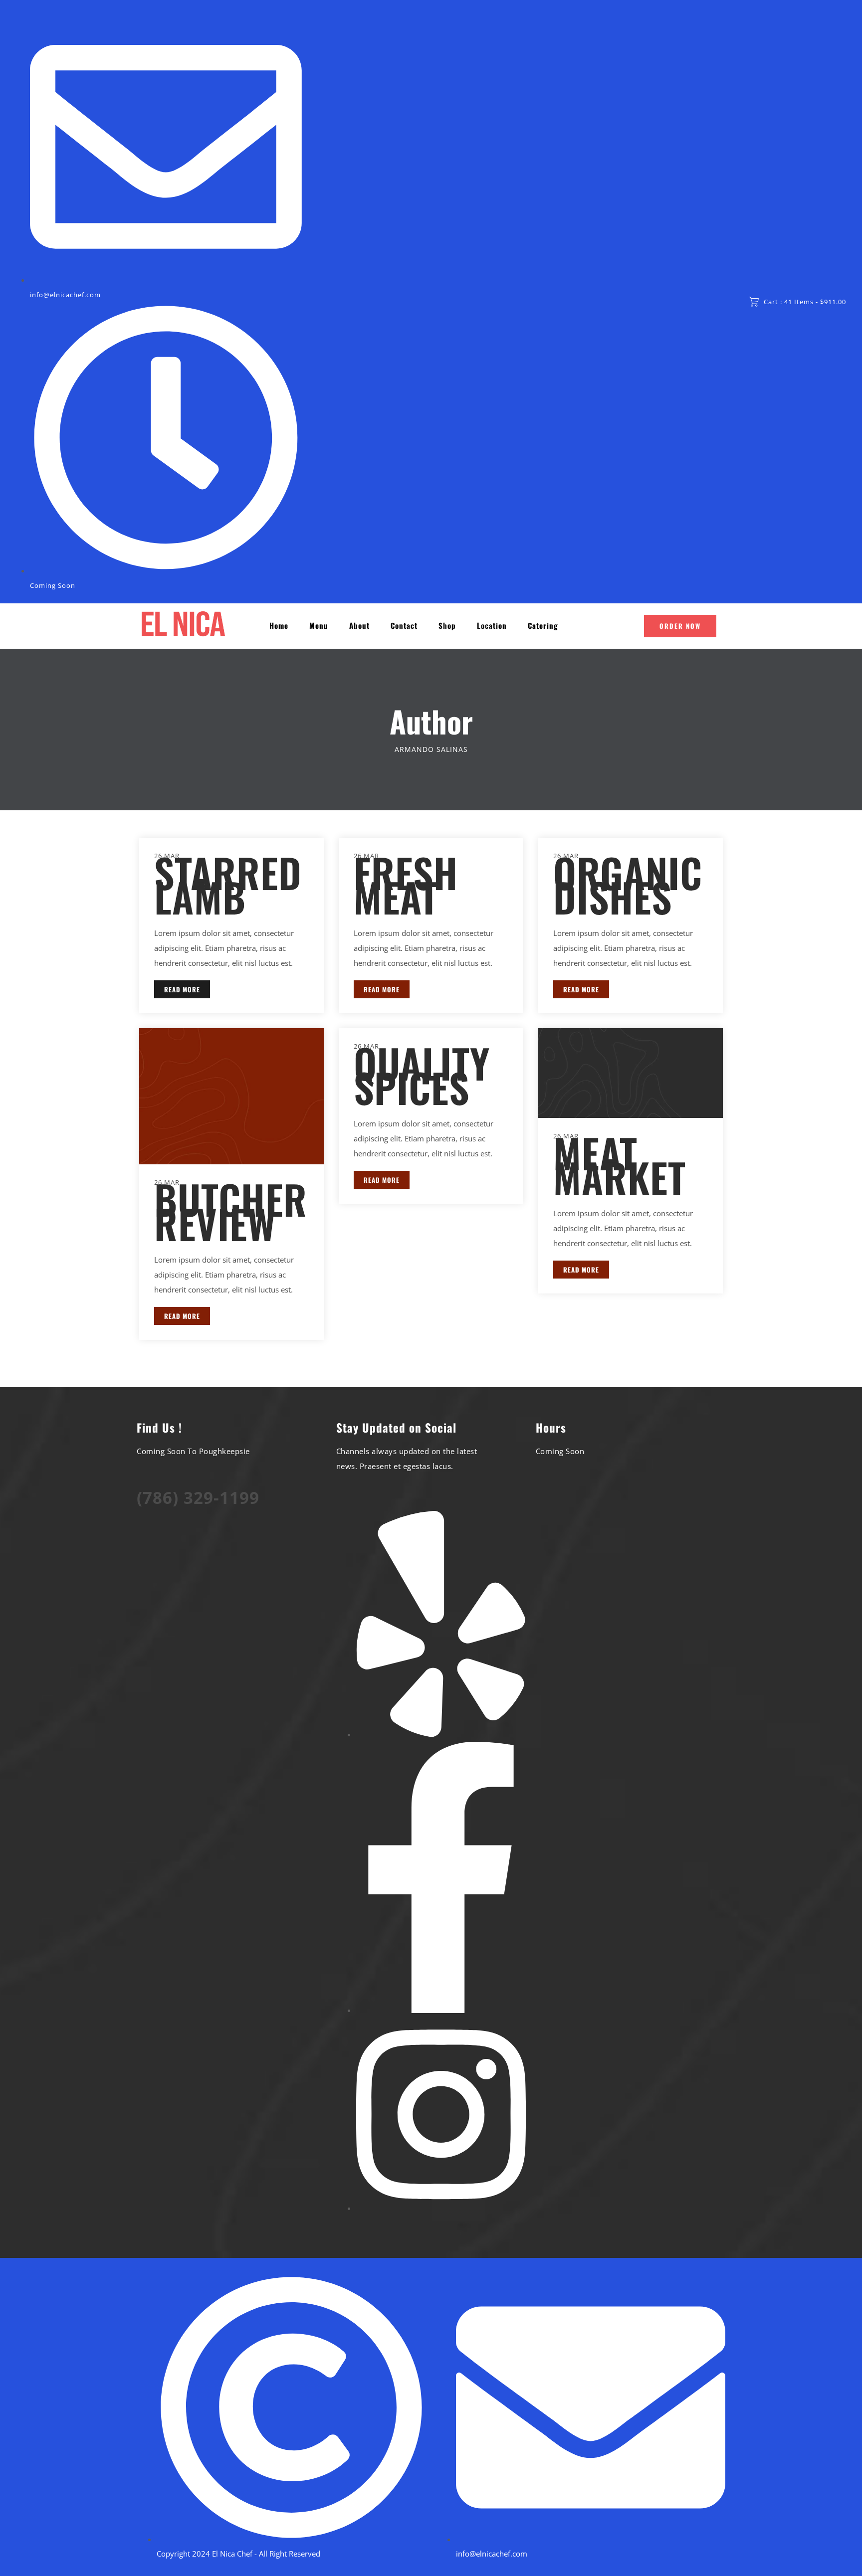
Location (492, 626)
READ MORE (182, 989)
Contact (404, 626)
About (359, 626)
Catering (543, 626)
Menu (319, 626)
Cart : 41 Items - (805, 302)
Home (279, 626)
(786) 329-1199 (198, 1498)
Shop (447, 626)
